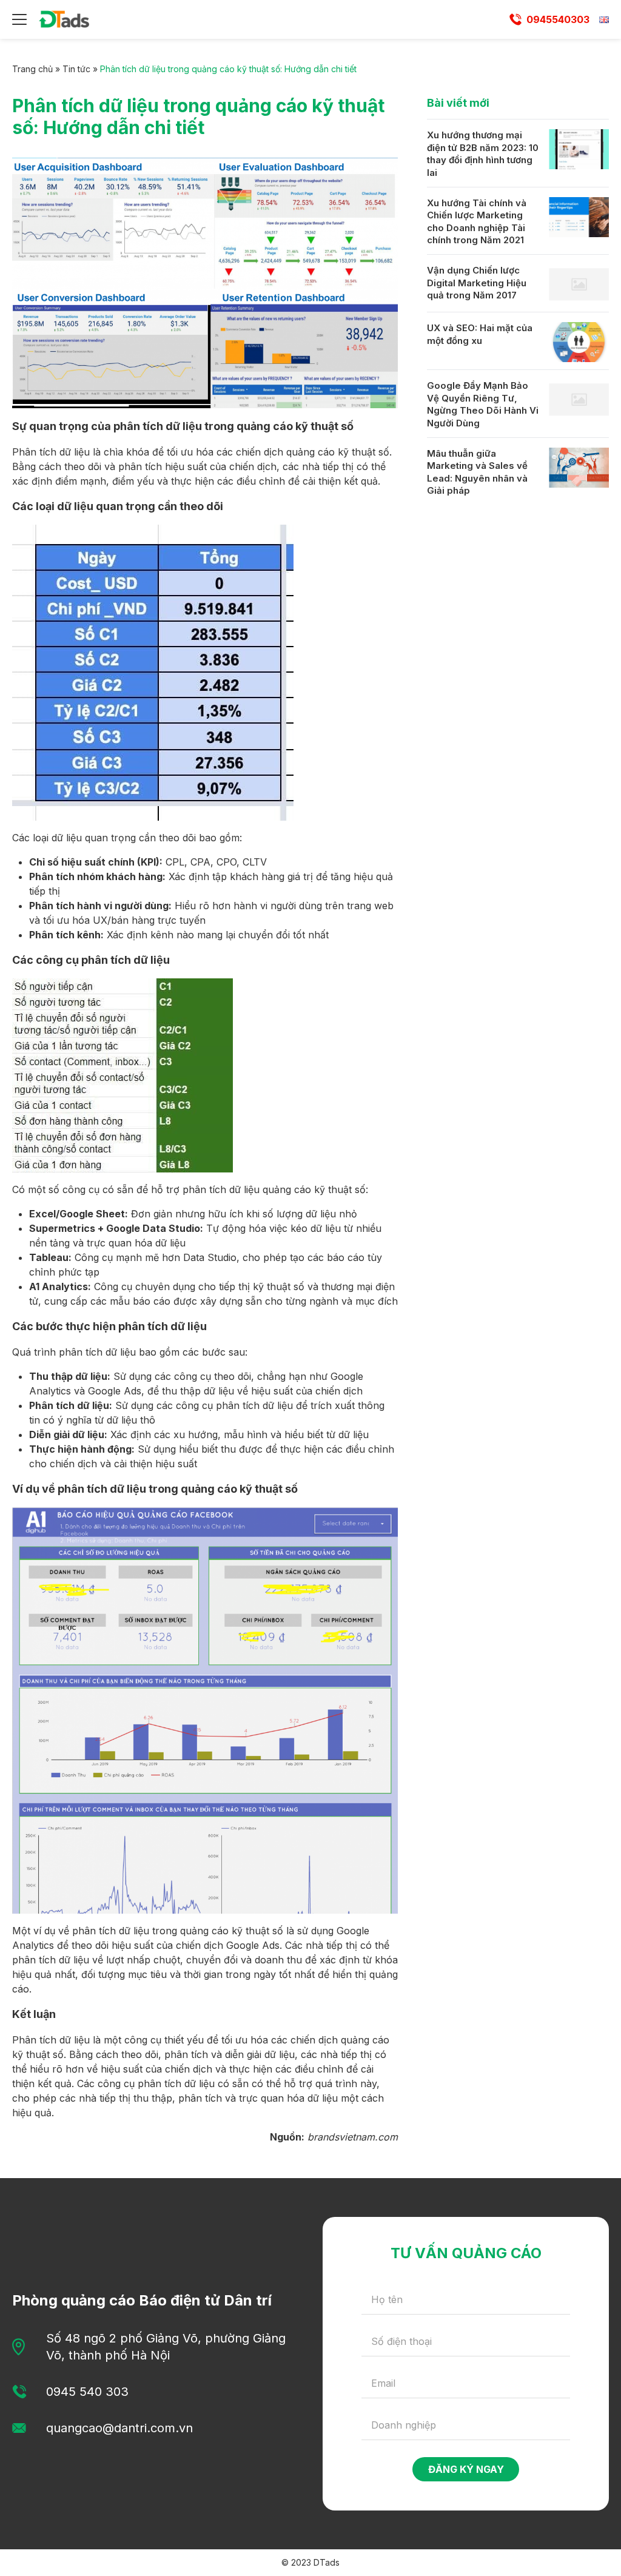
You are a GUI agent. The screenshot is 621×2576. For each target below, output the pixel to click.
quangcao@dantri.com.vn (119, 2428)
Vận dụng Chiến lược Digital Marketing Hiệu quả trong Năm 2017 (477, 283)
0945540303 (558, 19)
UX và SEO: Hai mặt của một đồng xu (480, 334)
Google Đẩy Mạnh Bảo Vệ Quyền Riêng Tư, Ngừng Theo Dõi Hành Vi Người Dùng (483, 404)
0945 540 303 (87, 2392)
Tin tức (76, 69)
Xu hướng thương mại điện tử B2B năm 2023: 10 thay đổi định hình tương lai (483, 154)
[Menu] (19, 19)
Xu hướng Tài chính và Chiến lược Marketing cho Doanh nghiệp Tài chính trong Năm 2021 (477, 222)
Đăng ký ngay (466, 2469)
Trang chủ (32, 69)
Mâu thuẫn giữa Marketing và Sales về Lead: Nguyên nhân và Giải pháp (477, 472)
